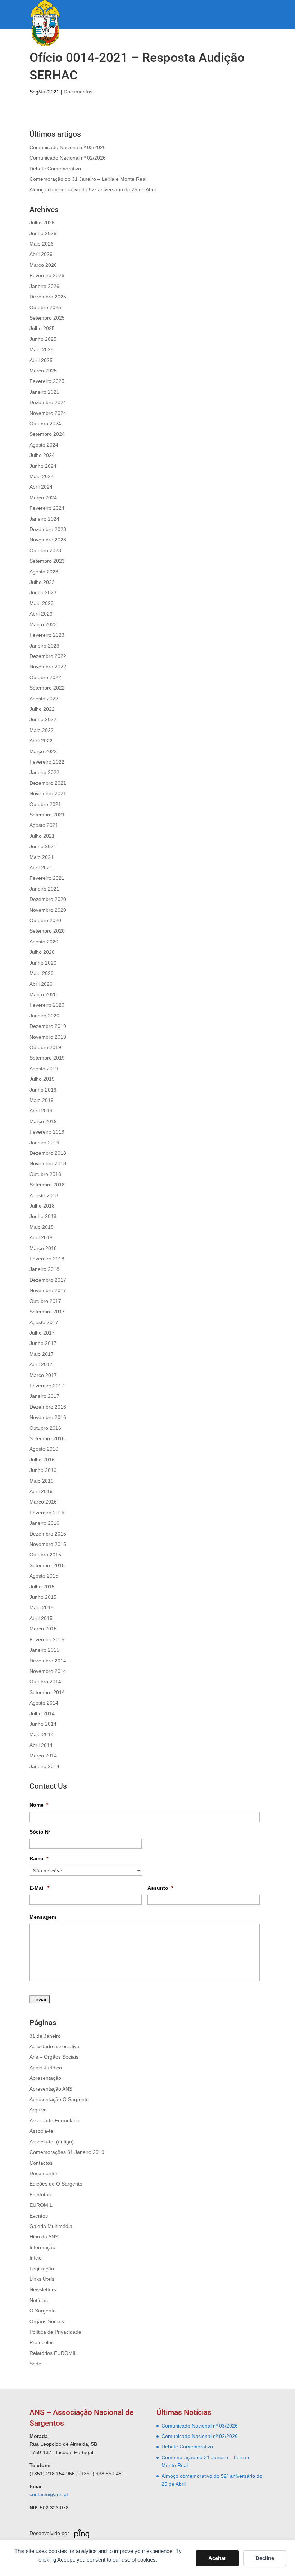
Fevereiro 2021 (47, 878)
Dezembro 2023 (48, 529)
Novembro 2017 (48, 1290)
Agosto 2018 (44, 1195)
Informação (42, 2247)
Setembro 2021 (47, 815)
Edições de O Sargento (56, 2184)
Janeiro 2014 (44, 1766)
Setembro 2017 (47, 1312)
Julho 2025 (42, 328)
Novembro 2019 (48, 1037)
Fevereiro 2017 (47, 1386)
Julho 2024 (42, 455)
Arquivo (38, 2110)
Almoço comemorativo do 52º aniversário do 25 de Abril (93, 189)
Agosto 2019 (44, 1069)
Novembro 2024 (48, 413)
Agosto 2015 (44, 1576)
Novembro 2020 (48, 910)
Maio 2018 (42, 1227)
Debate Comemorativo (55, 169)
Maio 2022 (42, 730)
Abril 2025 (41, 360)
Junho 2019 (43, 1090)
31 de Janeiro (45, 2036)
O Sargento (43, 2311)
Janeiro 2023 (44, 646)
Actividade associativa (55, 2046)
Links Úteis (42, 2279)
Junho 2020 (43, 963)
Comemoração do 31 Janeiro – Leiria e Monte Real (88, 179)
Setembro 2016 (47, 1438)
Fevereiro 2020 (47, 1005)
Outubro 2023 (45, 550)
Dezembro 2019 (48, 1026)
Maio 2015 (42, 1607)
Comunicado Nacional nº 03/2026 (68, 147)
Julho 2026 (42, 223)
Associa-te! (42, 2131)
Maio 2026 (42, 244)
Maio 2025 (42, 349)
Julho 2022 (42, 709)
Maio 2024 (42, 476)
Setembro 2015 (47, 1565)
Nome (39, 1805)
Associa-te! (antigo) (52, 2142)
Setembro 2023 (47, 561)
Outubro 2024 (45, 424)
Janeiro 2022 (44, 772)
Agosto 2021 (44, 825)
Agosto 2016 (44, 1449)
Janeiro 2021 (44, 889)
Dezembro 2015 (48, 1534)
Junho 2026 (43, 233)
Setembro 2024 (47, 434)
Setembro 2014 (47, 1692)
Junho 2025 (43, 339)
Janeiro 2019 (44, 1143)
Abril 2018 (41, 1237)
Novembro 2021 (48, 793)
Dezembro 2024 (48, 402)
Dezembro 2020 (48, 899)
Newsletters (43, 2289)
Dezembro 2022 (48, 656)
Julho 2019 (42, 1079)
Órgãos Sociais (47, 2321)
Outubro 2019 (45, 1047)
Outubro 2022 (45, 677)
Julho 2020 (42, 952)
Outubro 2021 (45, 804)
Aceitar (217, 2558)
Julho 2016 (42, 1460)
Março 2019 (43, 1121)
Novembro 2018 (48, 1163)
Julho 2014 (42, 1713)
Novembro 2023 (48, 540)
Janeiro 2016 (44, 1523)
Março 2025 (43, 371)
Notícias (39, 2300)
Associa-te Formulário (55, 2120)
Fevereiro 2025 (47, 381)
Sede (35, 2364)
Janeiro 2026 (44, 286)
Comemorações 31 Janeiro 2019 (67, 2152)
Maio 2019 (42, 1100)
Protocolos (42, 2342)
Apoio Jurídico (46, 2068)
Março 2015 (43, 1629)
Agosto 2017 (44, 1322)
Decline (265, 2558)
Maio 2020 (42, 973)
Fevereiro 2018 (47, 1259)
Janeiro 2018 (44, 1269)
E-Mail (39, 1888)
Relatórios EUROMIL (53, 2353)
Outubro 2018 (45, 1174)
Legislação (42, 2269)
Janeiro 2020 (44, 1016)
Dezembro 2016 (48, 1407)
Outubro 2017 (45, 1301)
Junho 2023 (43, 592)
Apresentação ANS (51, 2089)
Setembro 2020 (47, 931)
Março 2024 (43, 498)
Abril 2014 (41, 1745)
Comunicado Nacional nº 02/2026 (68, 158)
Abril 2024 (41, 487)
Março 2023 (43, 624)
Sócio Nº (40, 1832)
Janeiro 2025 (44, 392)
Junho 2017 (43, 1343)
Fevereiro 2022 (47, 762)
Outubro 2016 (45, 1428)
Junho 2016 (43, 1470)
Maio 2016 (42, 1481)
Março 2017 (43, 1375)
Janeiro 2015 (44, 1650)
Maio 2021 (42, 857)
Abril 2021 (41, 868)
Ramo (39, 1858)
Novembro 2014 (48, 1671)
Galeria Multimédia (51, 2226)
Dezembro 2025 (48, 297)
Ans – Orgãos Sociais (54, 2057)
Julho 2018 (42, 1206)
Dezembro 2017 (48, 1280)
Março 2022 (43, 751)
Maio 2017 (42, 1354)
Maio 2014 (42, 1734)
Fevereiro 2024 (47, 508)
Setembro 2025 (47, 318)
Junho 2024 (43, 466)
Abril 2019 (41, 1111)
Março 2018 (43, 1248)
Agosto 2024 (44, 445)
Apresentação (45, 2078)
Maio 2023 (42, 603)
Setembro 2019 (47, 1058)
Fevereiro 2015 (47, 1639)
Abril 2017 (41, 1364)
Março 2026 (43, 265)
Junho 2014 (43, 1724)
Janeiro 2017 (44, 1396)
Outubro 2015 (45, 1555)
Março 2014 (43, 1756)
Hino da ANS (44, 2237)
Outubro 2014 (45, 1682)
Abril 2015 (41, 1618)
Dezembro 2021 (48, 783)
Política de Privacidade (55, 2332)
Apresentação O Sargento (59, 2099)
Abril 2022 (41, 741)
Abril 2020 (41, 984)
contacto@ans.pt (49, 2494)
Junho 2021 (43, 846)
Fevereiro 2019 (47, 1132)
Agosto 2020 (44, 942)
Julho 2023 (42, 582)
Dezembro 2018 (48, 1153)
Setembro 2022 (47, 688)
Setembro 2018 (47, 1185)
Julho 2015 (42, 1587)
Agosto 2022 (44, 699)
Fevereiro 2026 (47, 275)
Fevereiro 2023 (47, 635)
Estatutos (40, 2195)
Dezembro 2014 (48, 1661)
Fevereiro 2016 (47, 1513)
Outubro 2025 (45, 307)
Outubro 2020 (45, 920)
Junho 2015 (43, 1597)
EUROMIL (41, 2205)
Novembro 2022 (48, 667)
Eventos (39, 2216)
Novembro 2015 (48, 1544)
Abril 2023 (41, 614)
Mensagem (43, 1917)
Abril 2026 (41, 254)
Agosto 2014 (44, 1703)
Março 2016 (43, 1502)
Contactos (41, 2163)
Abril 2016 (41, 1491)
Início (36, 2258)
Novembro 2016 (48, 1417)
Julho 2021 (42, 836)
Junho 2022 (43, 719)
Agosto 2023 (44, 572)
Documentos (78, 92)
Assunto (160, 1888)
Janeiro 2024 (44, 519)
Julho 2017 (42, 1333)
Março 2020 (43, 994)
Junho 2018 (43, 1216)
